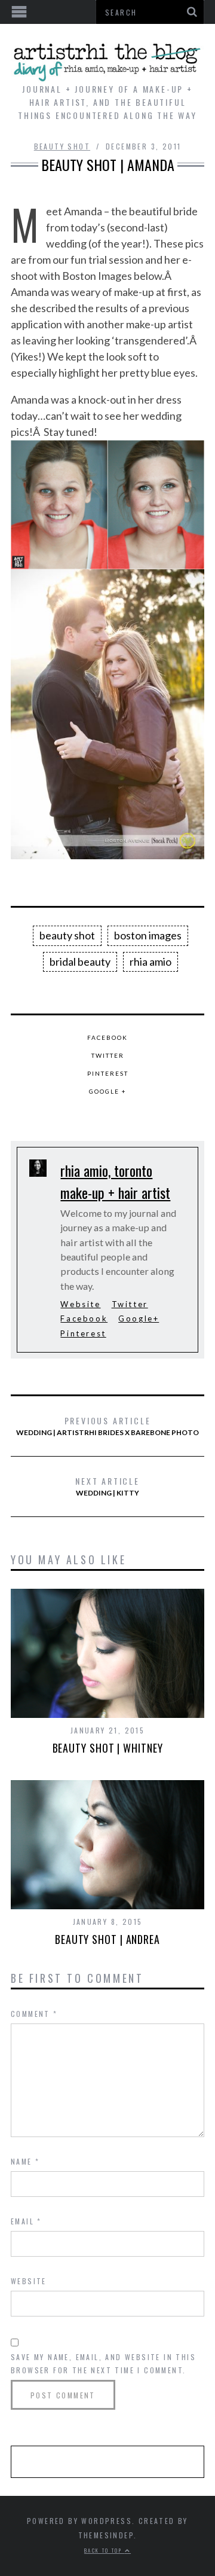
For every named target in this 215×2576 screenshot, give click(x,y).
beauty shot (67, 935)
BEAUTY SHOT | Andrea (107, 1939)
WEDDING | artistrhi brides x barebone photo (107, 1426)
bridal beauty (80, 962)
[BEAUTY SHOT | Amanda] (107, 505)
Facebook (107, 1037)
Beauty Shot (62, 146)
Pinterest (108, 1073)
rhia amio (150, 962)
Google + (108, 1091)
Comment (34, 2014)
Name (25, 2161)
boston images (148, 935)
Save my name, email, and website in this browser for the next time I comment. (103, 2363)
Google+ (139, 1318)
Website (80, 1304)
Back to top (105, 2550)
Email (26, 2221)
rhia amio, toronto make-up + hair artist (115, 1181)
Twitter (108, 1055)
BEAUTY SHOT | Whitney (108, 1748)
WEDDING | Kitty (107, 1486)
